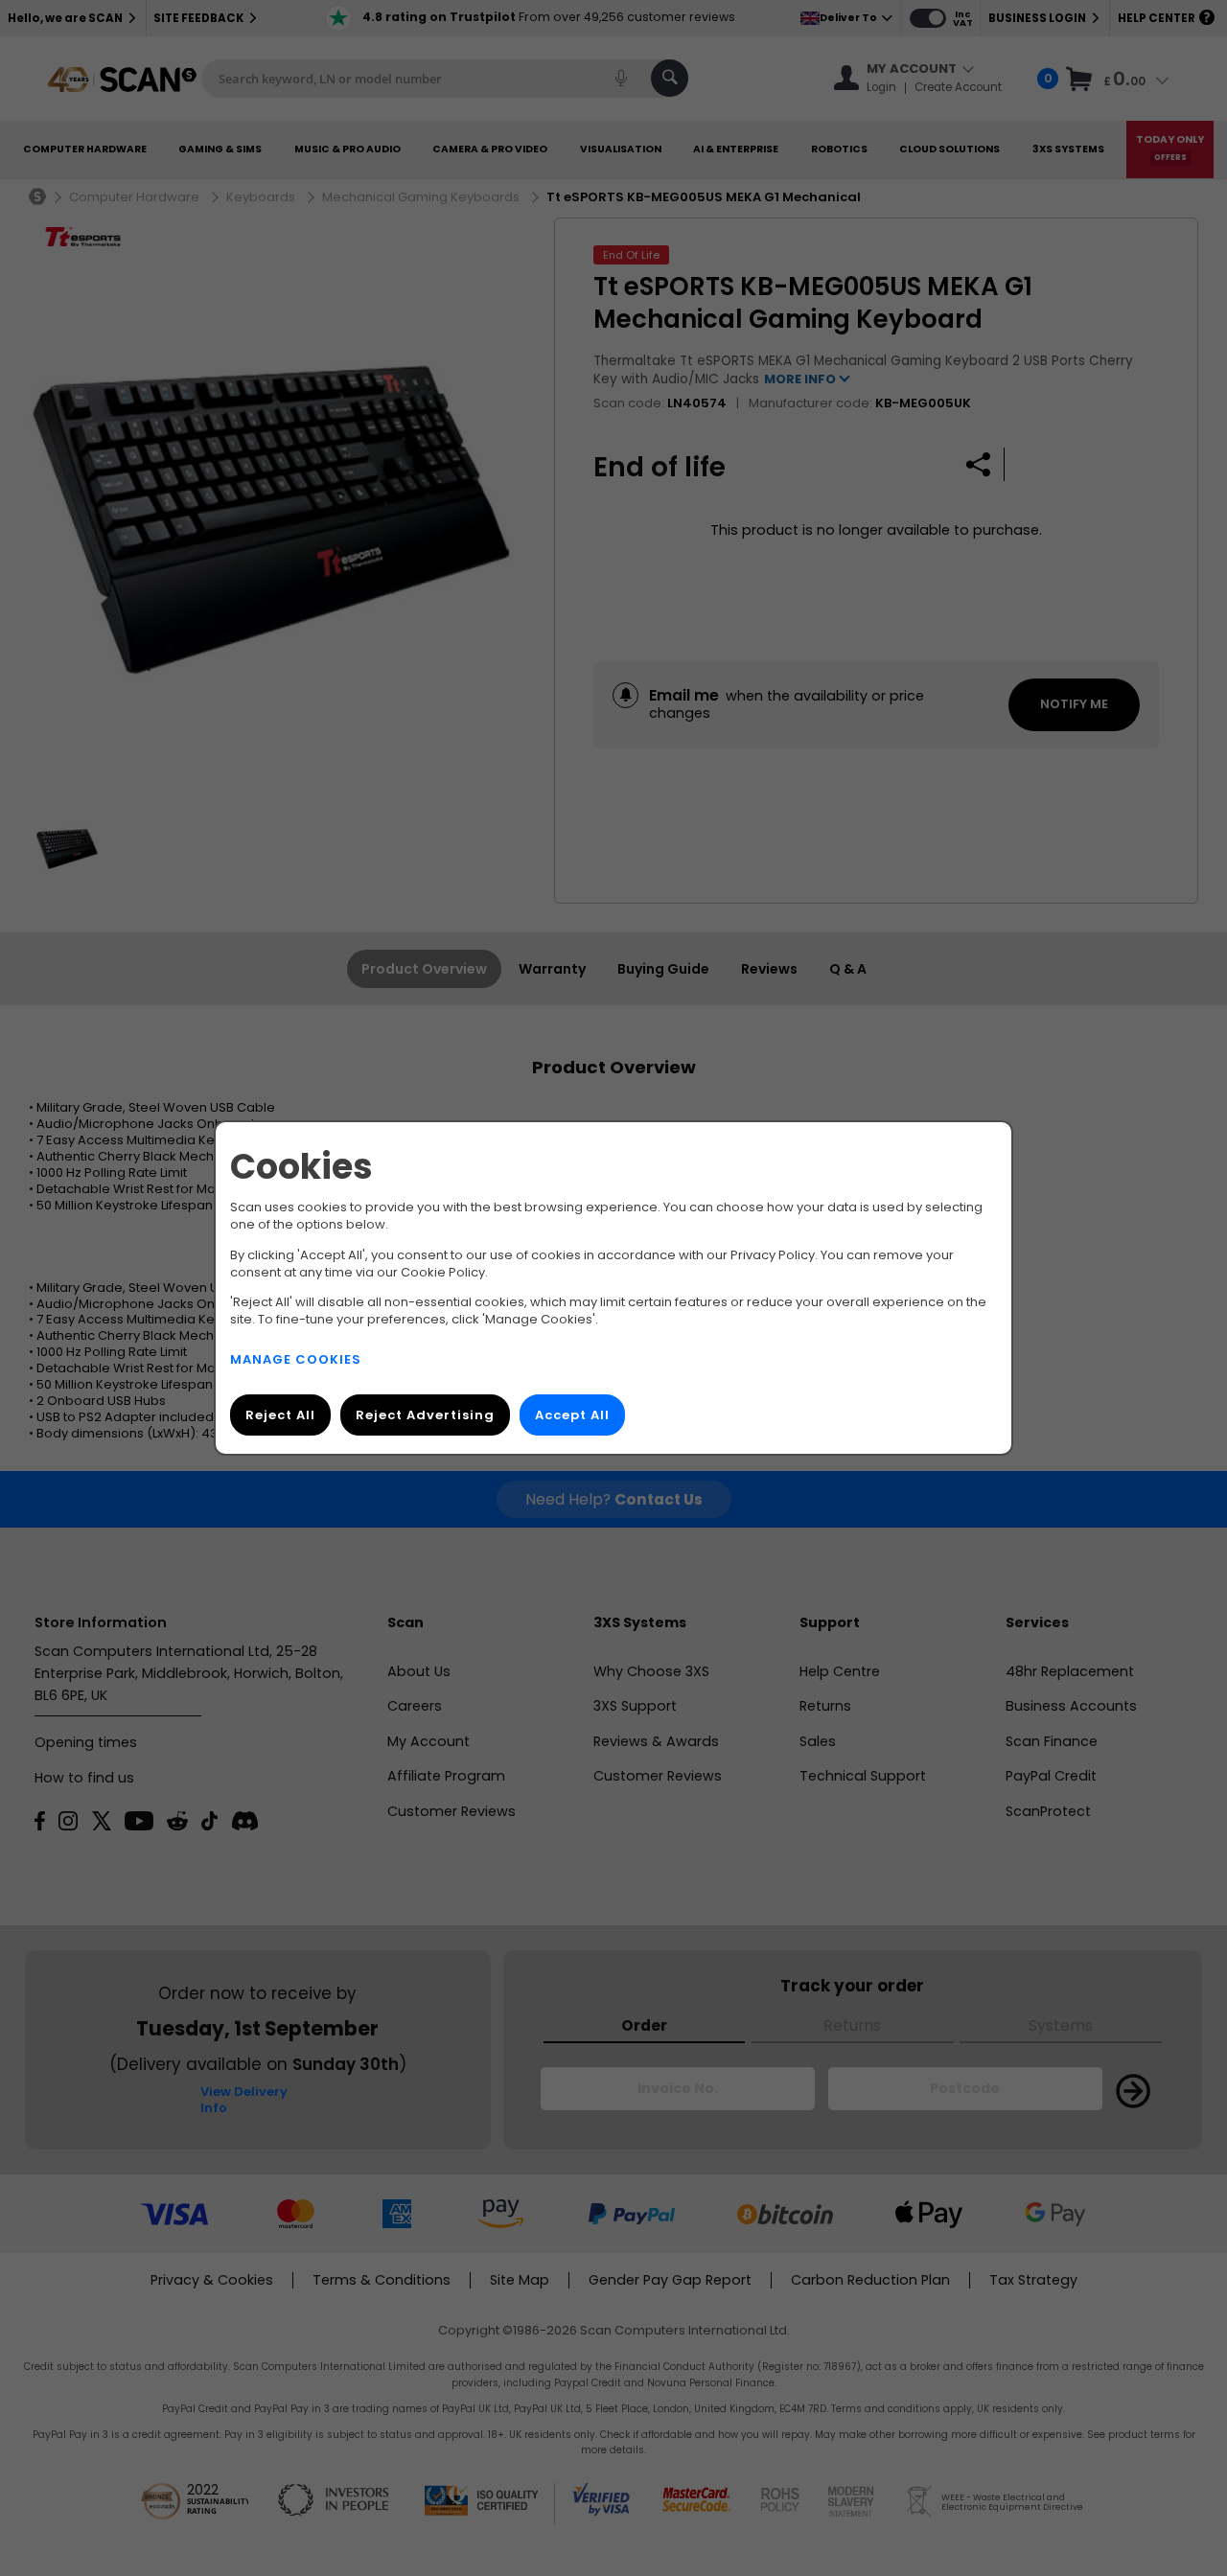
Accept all (572, 1415)
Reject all (280, 1415)
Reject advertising (425, 1415)
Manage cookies (296, 1359)
